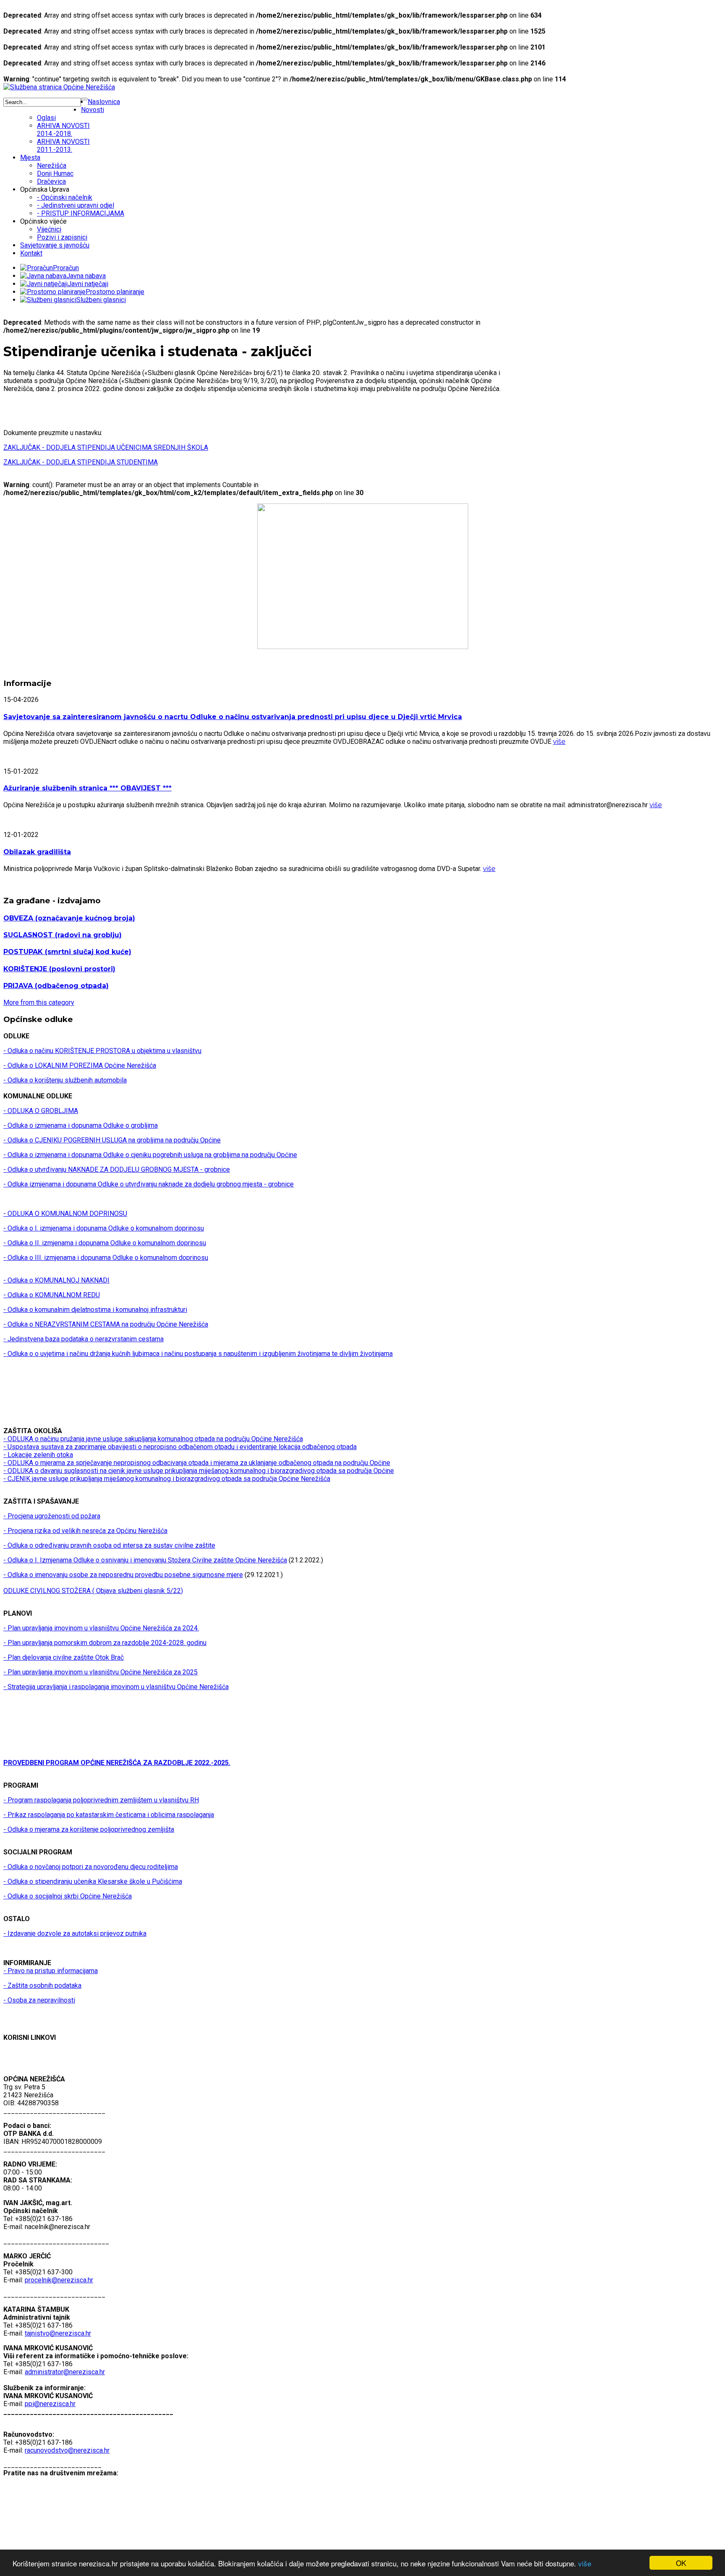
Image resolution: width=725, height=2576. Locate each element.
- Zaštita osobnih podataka (42, 1985)
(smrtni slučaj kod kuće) (67, 952)
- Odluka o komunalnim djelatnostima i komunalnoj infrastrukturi (95, 1310)
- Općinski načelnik (65, 197)
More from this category (39, 1003)
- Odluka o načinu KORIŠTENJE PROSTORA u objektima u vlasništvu (102, 1051)
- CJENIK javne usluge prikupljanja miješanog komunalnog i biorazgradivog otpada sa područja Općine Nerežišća (167, 1479)
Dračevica (51, 181)
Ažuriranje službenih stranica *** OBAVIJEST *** (87, 788)
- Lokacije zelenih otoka (38, 1455)
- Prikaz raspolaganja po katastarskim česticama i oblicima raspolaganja (109, 1815)
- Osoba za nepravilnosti (39, 2000)
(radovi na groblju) (63, 935)
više (585, 2563)
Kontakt (31, 253)
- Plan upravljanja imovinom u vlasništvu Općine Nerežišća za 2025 (100, 1672)
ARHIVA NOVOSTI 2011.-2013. (63, 146)
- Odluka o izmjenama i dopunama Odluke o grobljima (81, 1125)
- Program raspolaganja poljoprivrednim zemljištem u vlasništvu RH (101, 1800)
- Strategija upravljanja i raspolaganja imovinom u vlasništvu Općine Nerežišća (116, 1687)
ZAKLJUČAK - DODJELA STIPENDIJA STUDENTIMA (81, 462)
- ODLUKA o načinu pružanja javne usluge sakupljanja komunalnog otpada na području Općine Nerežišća (153, 1439)
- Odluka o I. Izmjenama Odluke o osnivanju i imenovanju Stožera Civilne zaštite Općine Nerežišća (145, 1560)
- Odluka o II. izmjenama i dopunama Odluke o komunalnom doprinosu (105, 1243)
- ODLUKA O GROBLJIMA (41, 1111)
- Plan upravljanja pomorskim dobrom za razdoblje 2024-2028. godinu (105, 1643)
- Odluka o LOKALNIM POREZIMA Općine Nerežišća (80, 1065)
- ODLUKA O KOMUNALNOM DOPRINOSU (65, 1214)
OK (681, 2563)
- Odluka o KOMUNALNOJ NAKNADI (56, 1280)
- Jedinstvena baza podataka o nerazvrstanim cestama (83, 1339)
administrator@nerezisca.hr (65, 2372)
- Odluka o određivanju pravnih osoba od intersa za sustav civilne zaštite (109, 1545)
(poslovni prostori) (59, 969)
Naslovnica (104, 102)
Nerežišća (52, 166)
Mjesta (30, 158)
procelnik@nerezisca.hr (59, 2280)
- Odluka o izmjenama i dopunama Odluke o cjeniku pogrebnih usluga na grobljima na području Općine (150, 1155)
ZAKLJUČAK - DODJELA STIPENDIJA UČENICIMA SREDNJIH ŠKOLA (106, 447)
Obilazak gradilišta (37, 852)
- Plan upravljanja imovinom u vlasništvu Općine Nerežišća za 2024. (101, 1628)
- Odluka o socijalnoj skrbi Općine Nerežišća (68, 1896)
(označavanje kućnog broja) (69, 918)
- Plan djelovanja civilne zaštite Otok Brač (64, 1657)
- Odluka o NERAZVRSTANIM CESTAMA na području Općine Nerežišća (106, 1324)
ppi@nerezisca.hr (50, 2404)
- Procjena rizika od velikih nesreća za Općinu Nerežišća (85, 1531)
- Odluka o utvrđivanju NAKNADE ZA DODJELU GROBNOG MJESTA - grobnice (117, 1169)
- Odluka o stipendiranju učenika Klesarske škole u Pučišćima (93, 1881)
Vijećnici (49, 229)
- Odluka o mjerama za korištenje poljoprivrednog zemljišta (89, 1829)
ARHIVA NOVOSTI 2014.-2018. (63, 130)
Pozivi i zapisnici (62, 237)
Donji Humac (55, 173)
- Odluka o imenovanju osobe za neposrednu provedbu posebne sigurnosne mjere (123, 1575)
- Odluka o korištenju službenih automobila (65, 1080)
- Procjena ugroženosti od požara (52, 1516)
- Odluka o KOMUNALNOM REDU (52, 1295)
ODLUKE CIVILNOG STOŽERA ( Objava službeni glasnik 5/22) (93, 1591)
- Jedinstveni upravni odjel (76, 205)
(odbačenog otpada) (56, 986)
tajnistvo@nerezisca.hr (58, 2333)
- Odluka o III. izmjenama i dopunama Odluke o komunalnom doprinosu (106, 1258)
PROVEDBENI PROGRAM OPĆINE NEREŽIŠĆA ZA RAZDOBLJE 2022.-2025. (117, 1763)
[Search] (84, 99)
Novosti (93, 110)
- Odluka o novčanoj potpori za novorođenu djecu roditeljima (91, 1867)
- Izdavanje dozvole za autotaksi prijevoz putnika (75, 1933)
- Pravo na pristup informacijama (51, 1971)
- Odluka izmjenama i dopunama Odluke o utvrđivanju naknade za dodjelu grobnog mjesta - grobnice (149, 1184)
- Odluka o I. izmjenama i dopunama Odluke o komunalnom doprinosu (104, 1228)
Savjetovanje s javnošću (55, 245)
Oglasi (46, 118)
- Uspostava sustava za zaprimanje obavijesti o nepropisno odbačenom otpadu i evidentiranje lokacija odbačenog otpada (180, 1447)
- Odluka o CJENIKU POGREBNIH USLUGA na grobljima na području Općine (112, 1140)
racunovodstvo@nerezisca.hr (67, 2450)
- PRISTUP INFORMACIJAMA (81, 213)
